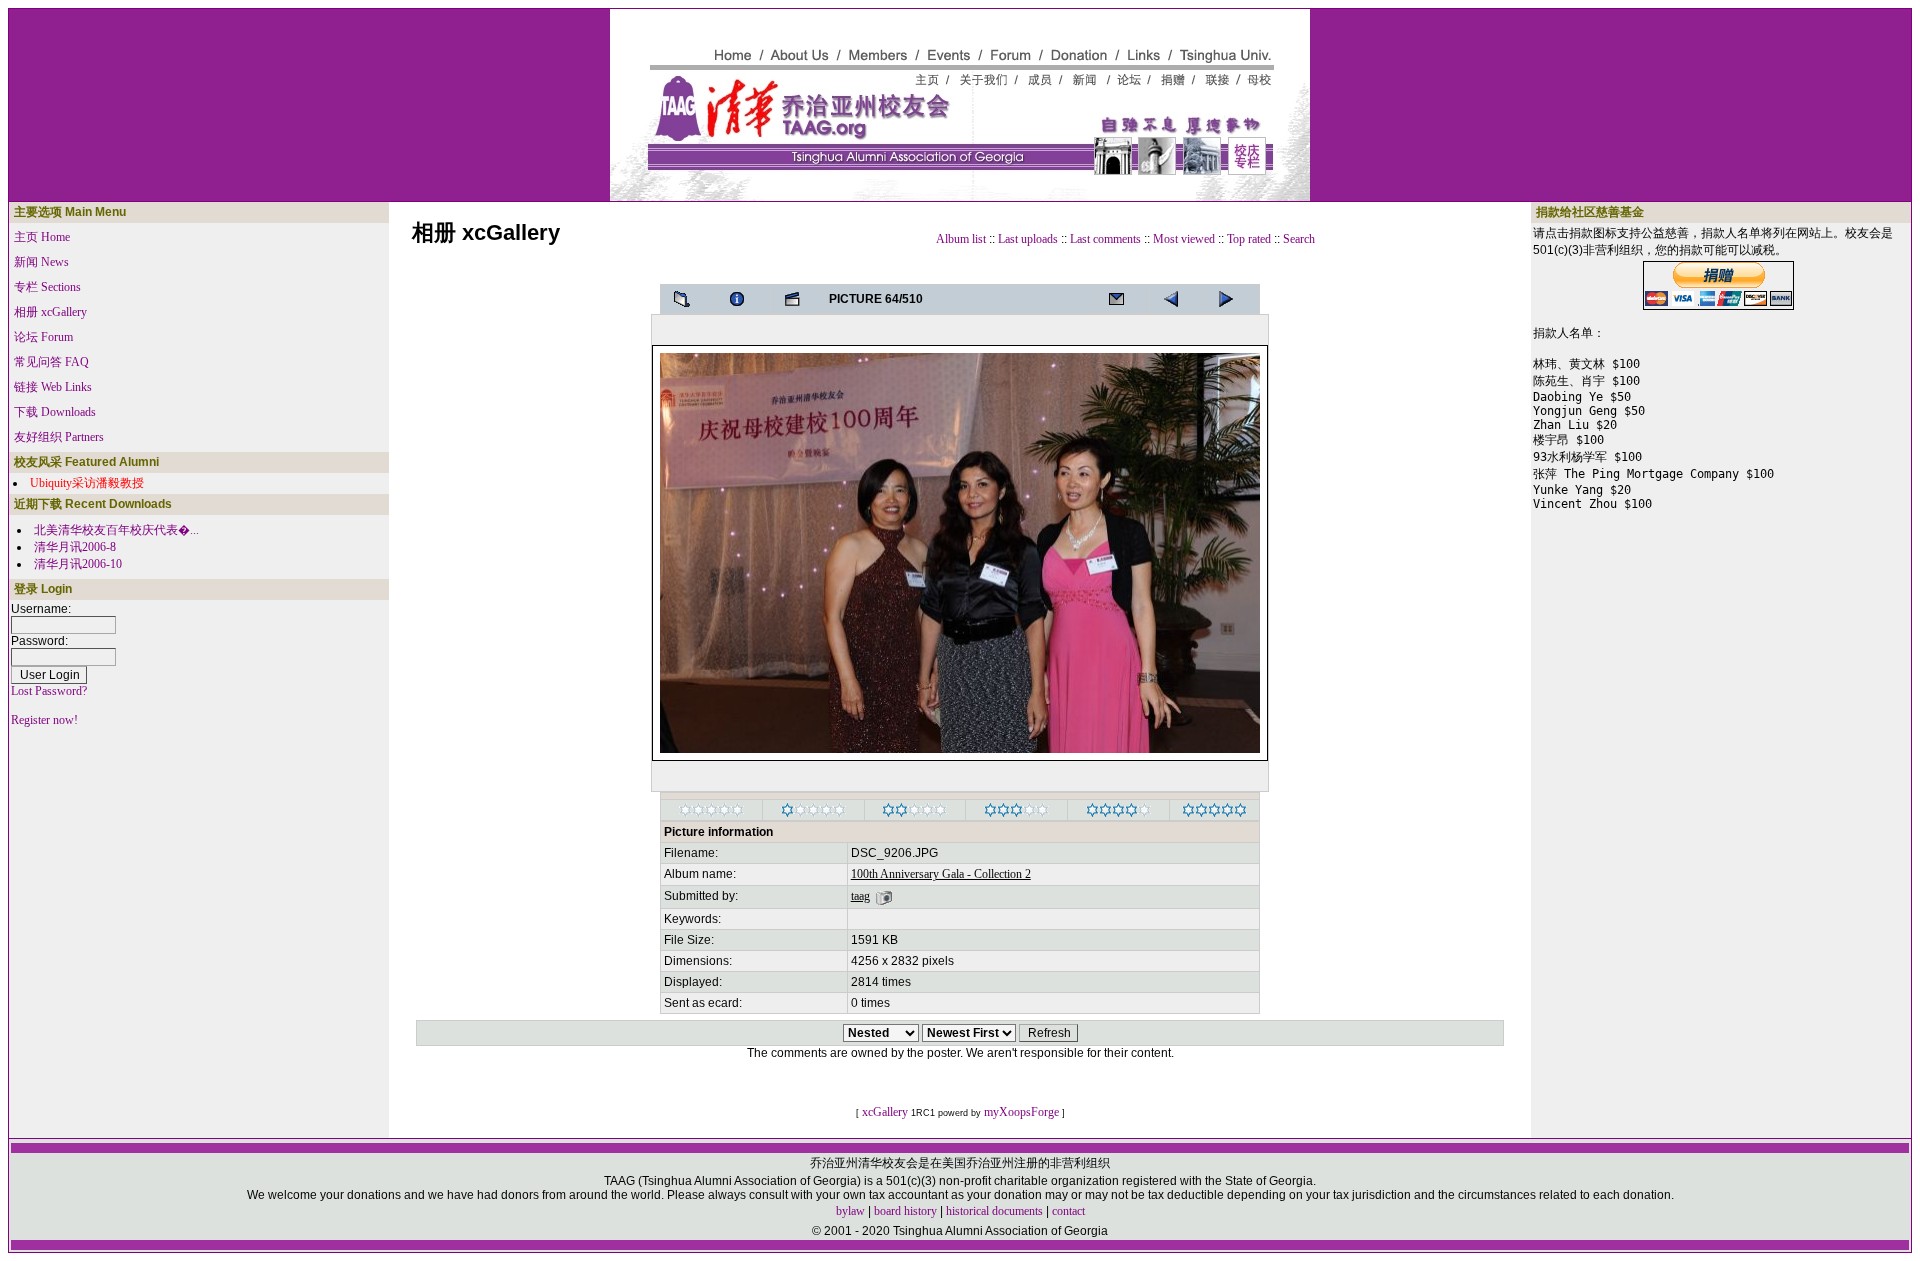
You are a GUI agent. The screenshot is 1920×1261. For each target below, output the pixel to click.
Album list (961, 239)
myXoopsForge (1021, 1112)
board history (905, 1211)
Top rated (1249, 239)
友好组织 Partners (59, 437)
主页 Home (42, 237)
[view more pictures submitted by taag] (884, 896)
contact (1068, 1211)
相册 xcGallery (50, 312)
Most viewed (1184, 239)
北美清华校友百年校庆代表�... (116, 530)
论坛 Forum (43, 337)
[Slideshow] (798, 299)
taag (860, 896)
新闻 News (41, 262)
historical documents (994, 1211)
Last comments (1105, 239)
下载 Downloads (55, 412)
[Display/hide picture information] (743, 299)
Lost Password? (49, 691)
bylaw (850, 1211)
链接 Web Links (53, 387)
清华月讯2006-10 (78, 564)
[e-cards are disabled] (1122, 299)
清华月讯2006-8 (75, 547)
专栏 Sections (47, 287)
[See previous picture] (1232, 299)
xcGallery (885, 1112)
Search (1299, 239)
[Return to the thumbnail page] (688, 299)
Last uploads (1028, 239)
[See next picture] (1177, 299)
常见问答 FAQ (51, 362)
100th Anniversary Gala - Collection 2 (941, 874)
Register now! (44, 720)
